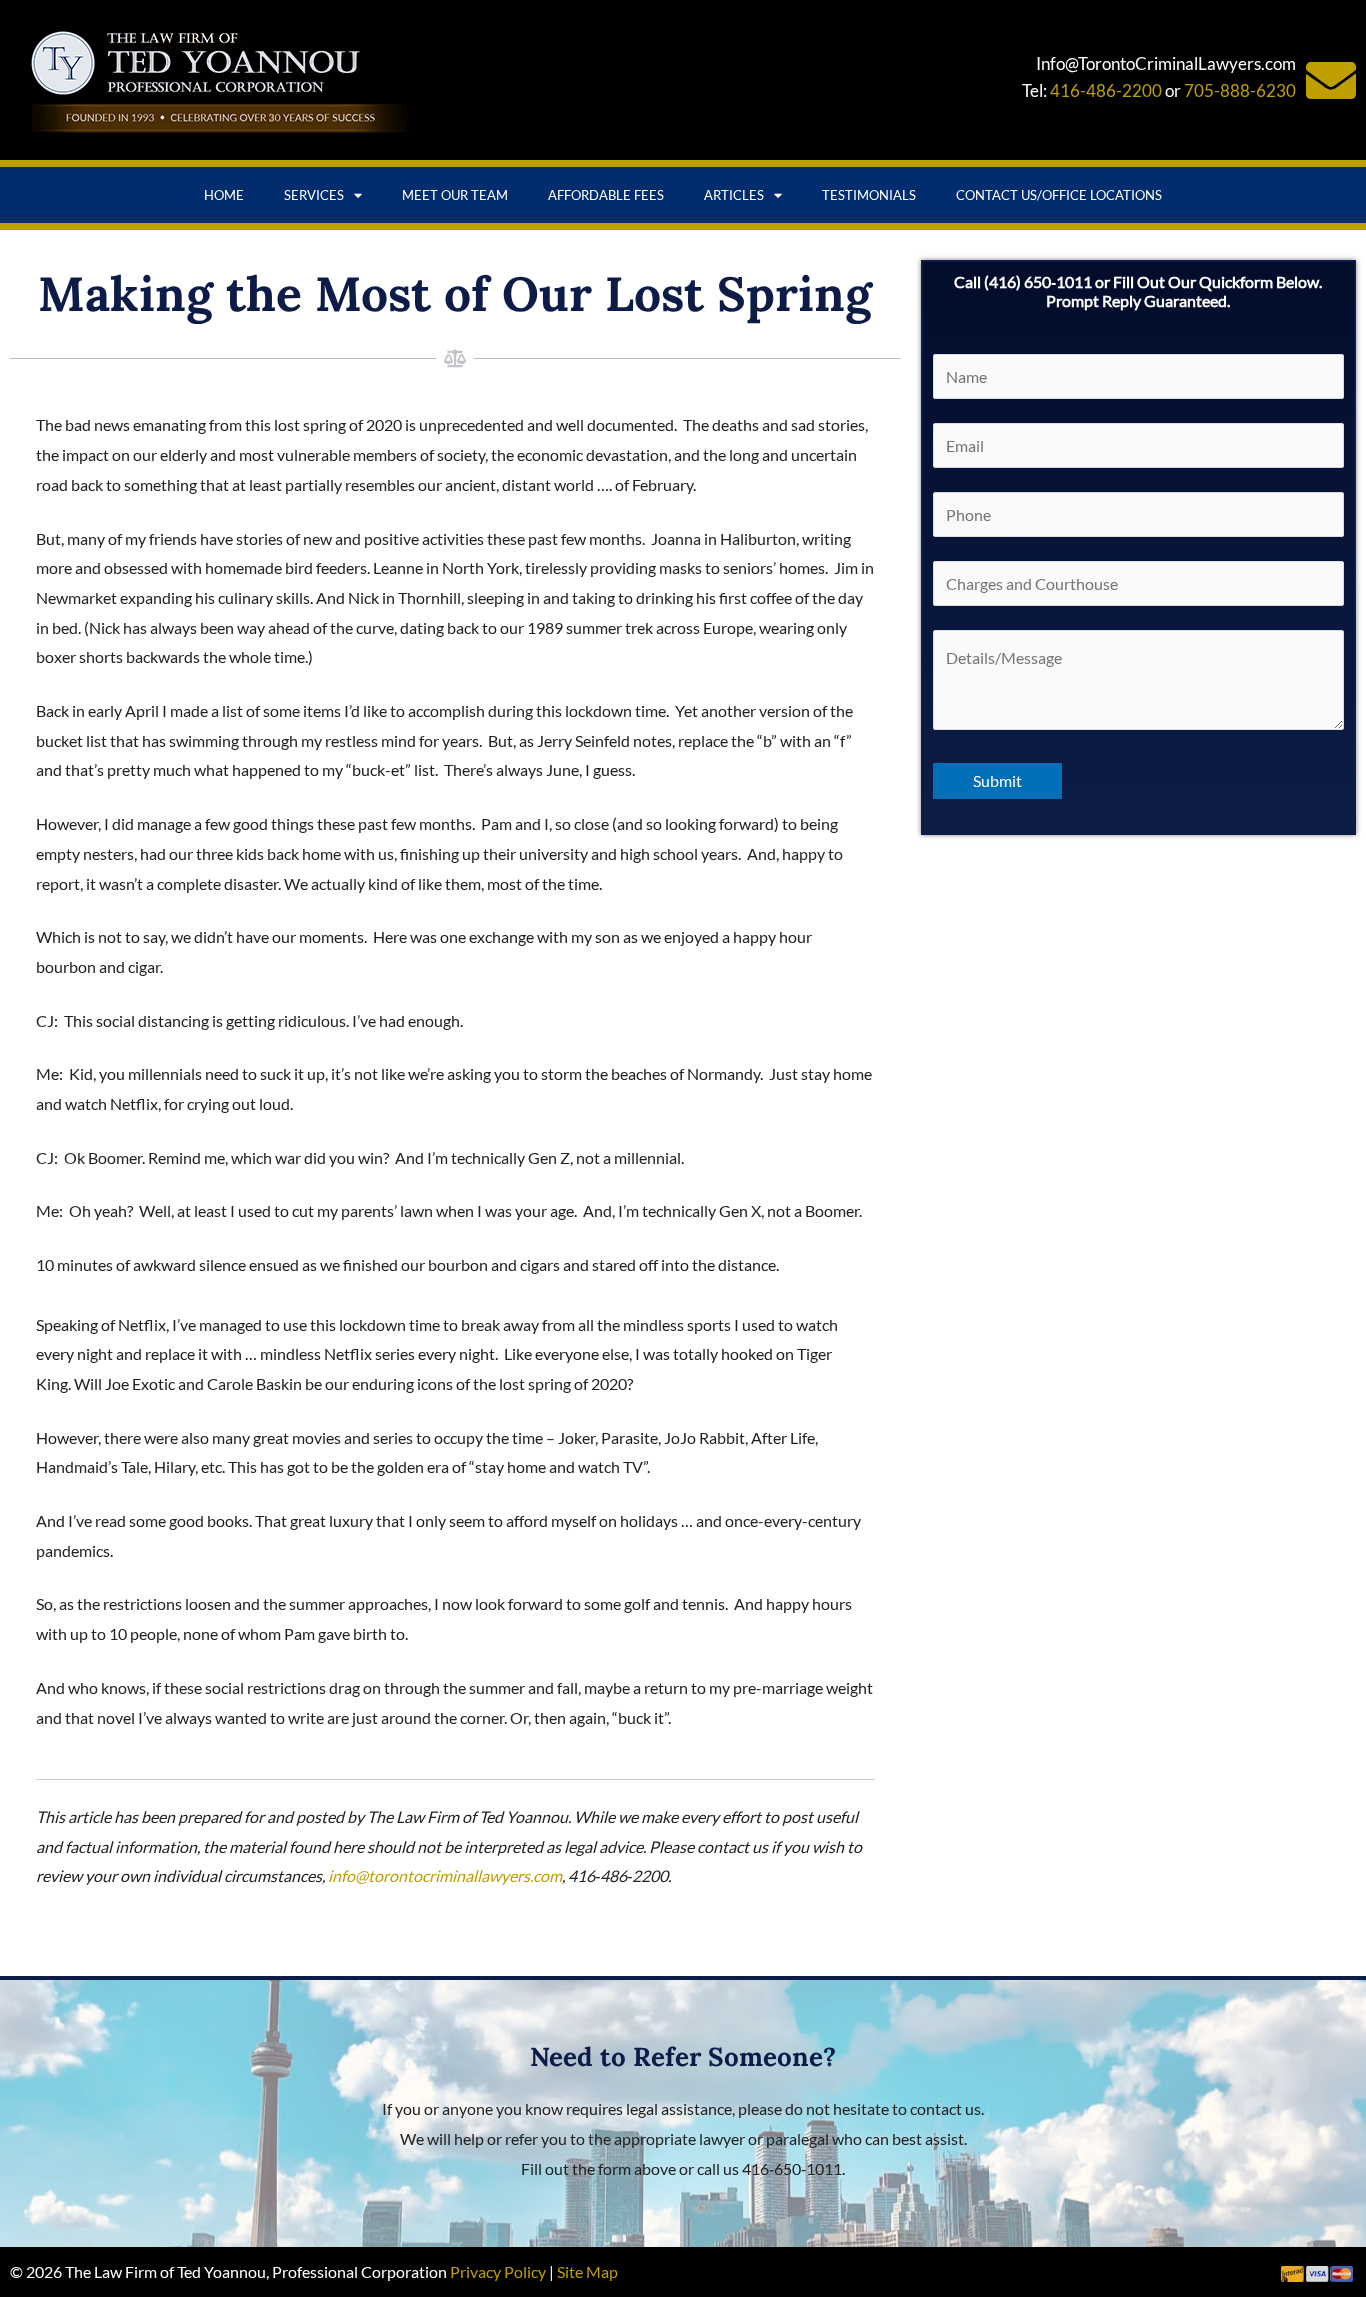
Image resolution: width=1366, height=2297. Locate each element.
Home (224, 195)
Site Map (587, 2271)
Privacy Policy (498, 2271)
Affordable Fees (606, 195)
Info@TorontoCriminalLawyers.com (1166, 63)
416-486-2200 (1106, 90)
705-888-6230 (1240, 90)
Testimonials (869, 195)
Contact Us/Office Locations (1059, 195)
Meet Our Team (455, 195)
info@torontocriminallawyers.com (445, 1875)
